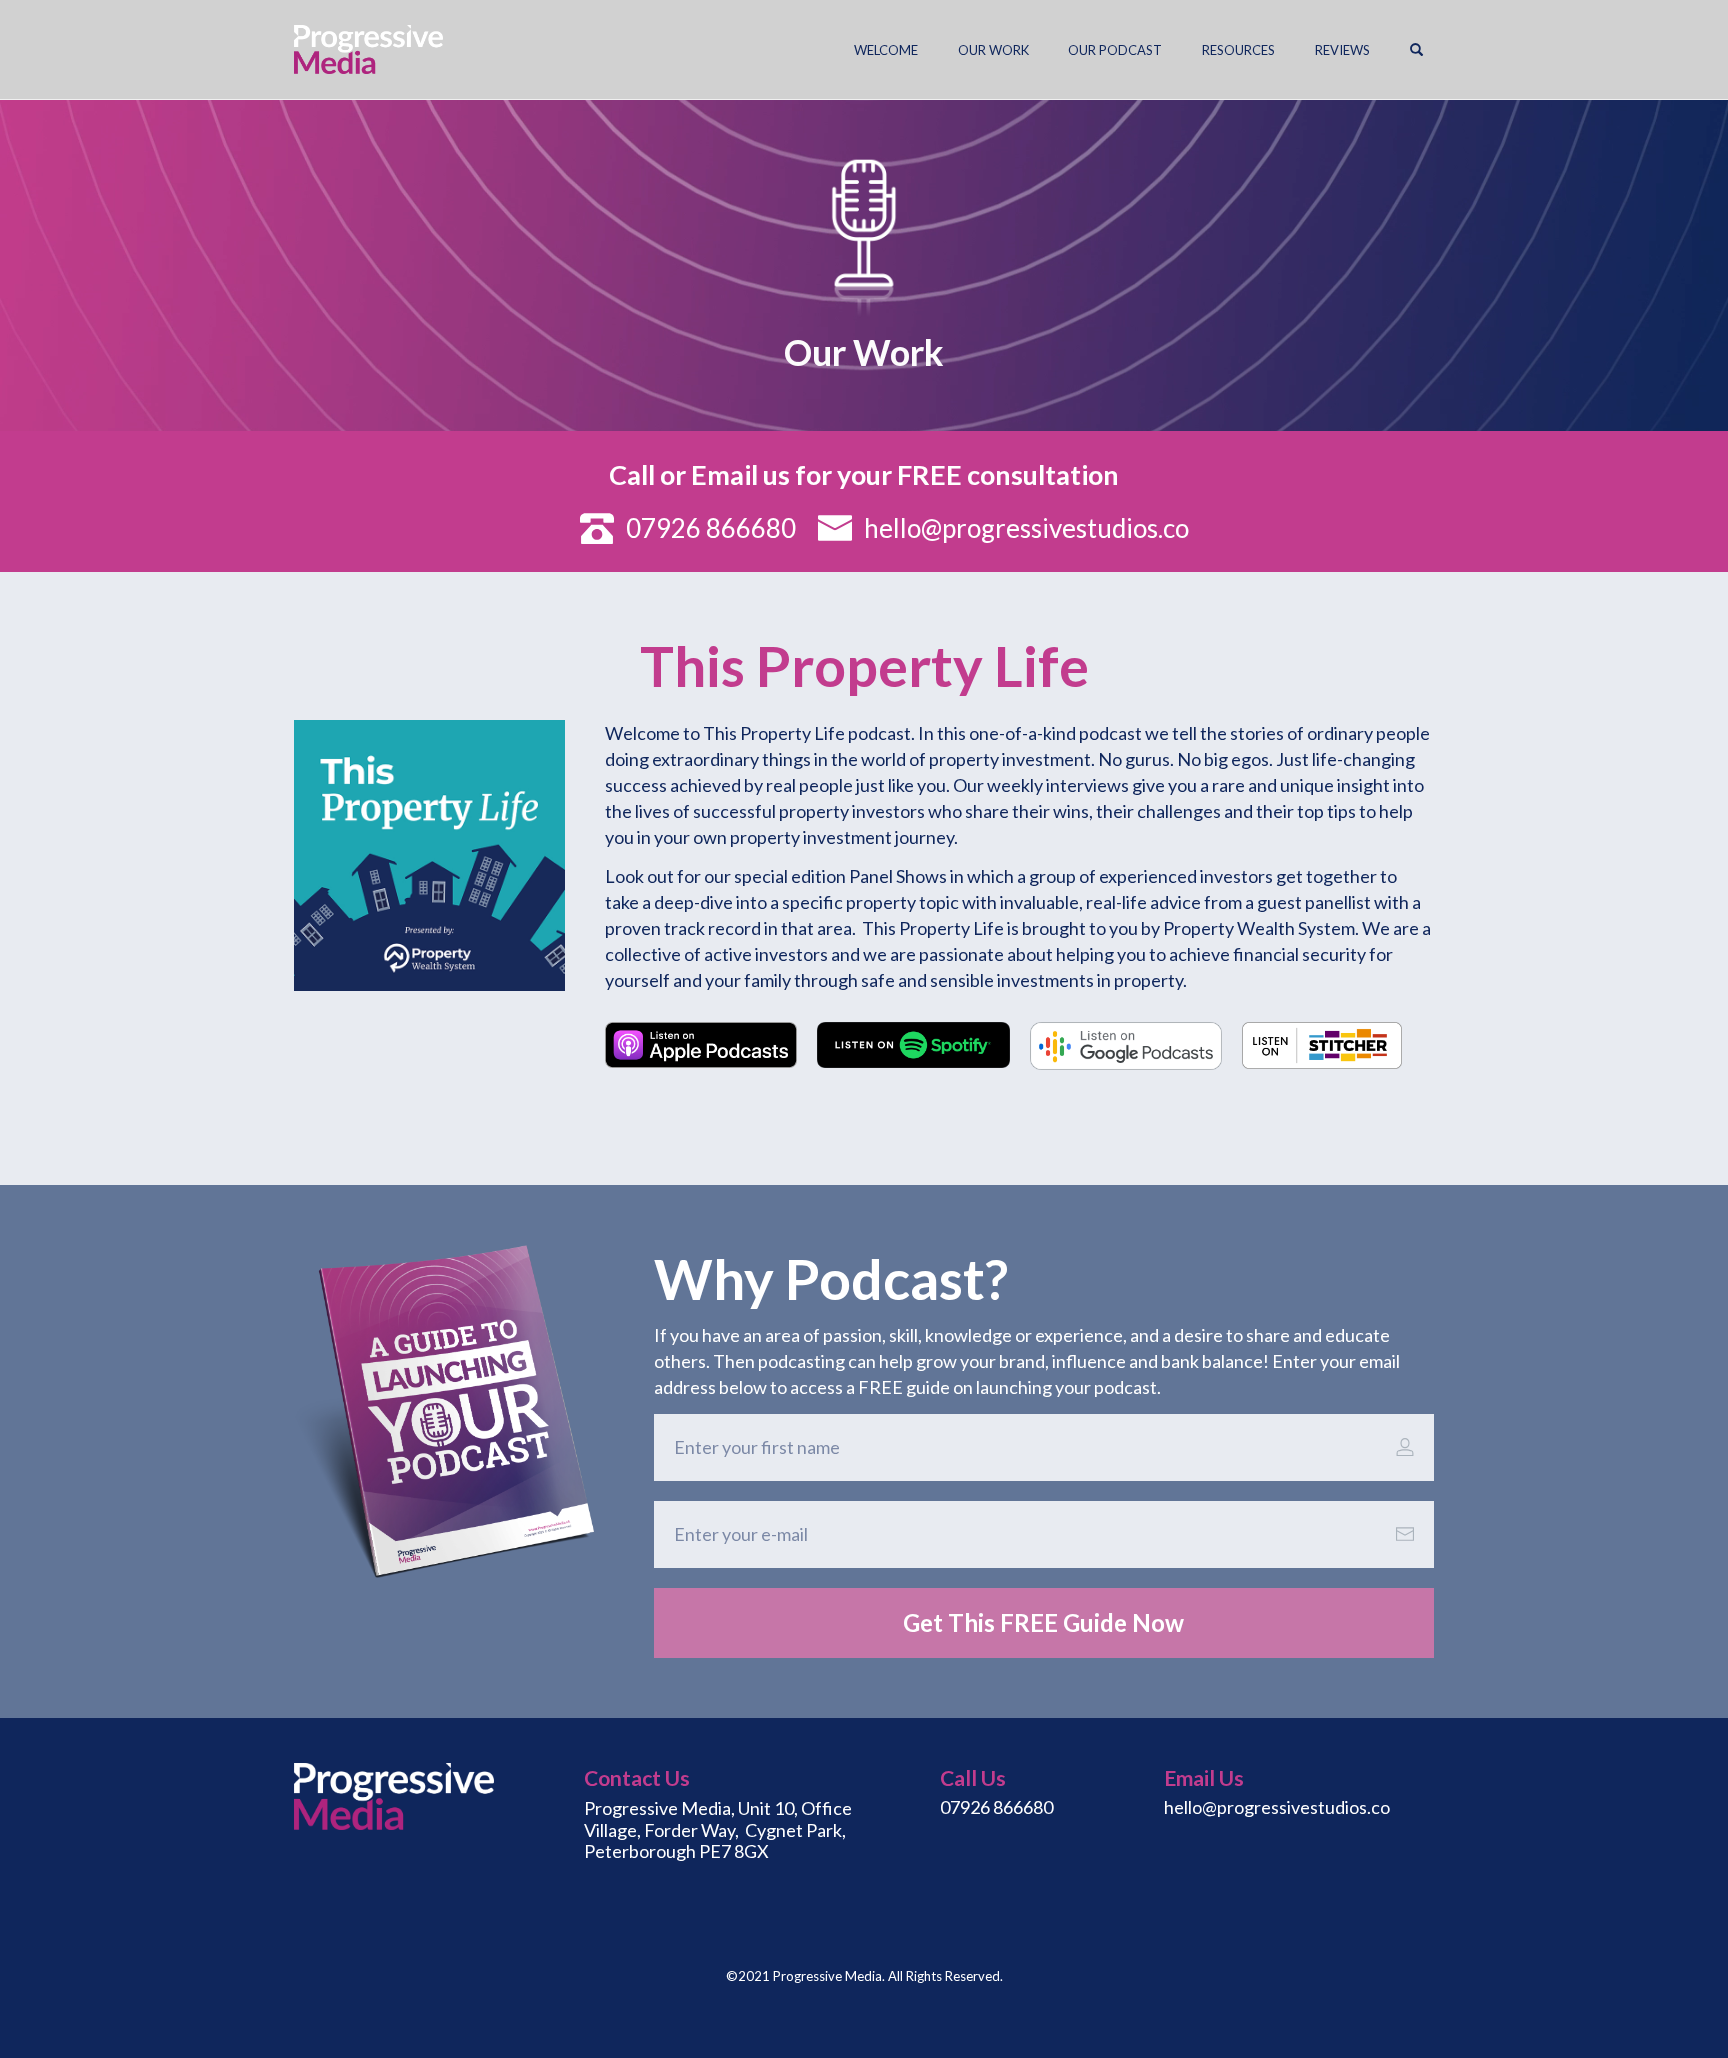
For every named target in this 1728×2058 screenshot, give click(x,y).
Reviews (1342, 50)
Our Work (993, 50)
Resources (1238, 50)
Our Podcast (1115, 50)
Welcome (886, 50)
